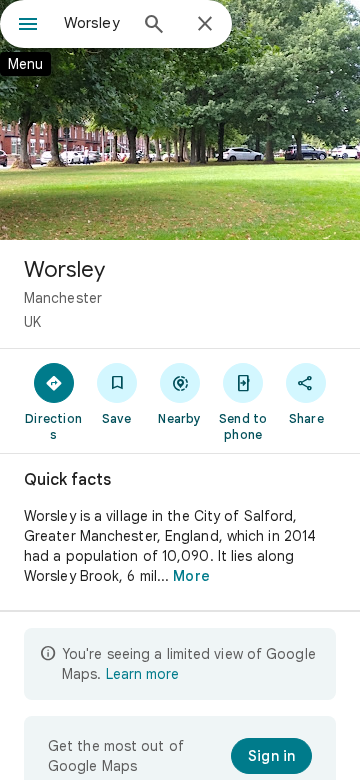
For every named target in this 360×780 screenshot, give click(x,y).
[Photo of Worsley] (180, 120)
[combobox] (95, 23)
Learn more (142, 674)
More (191, 576)
